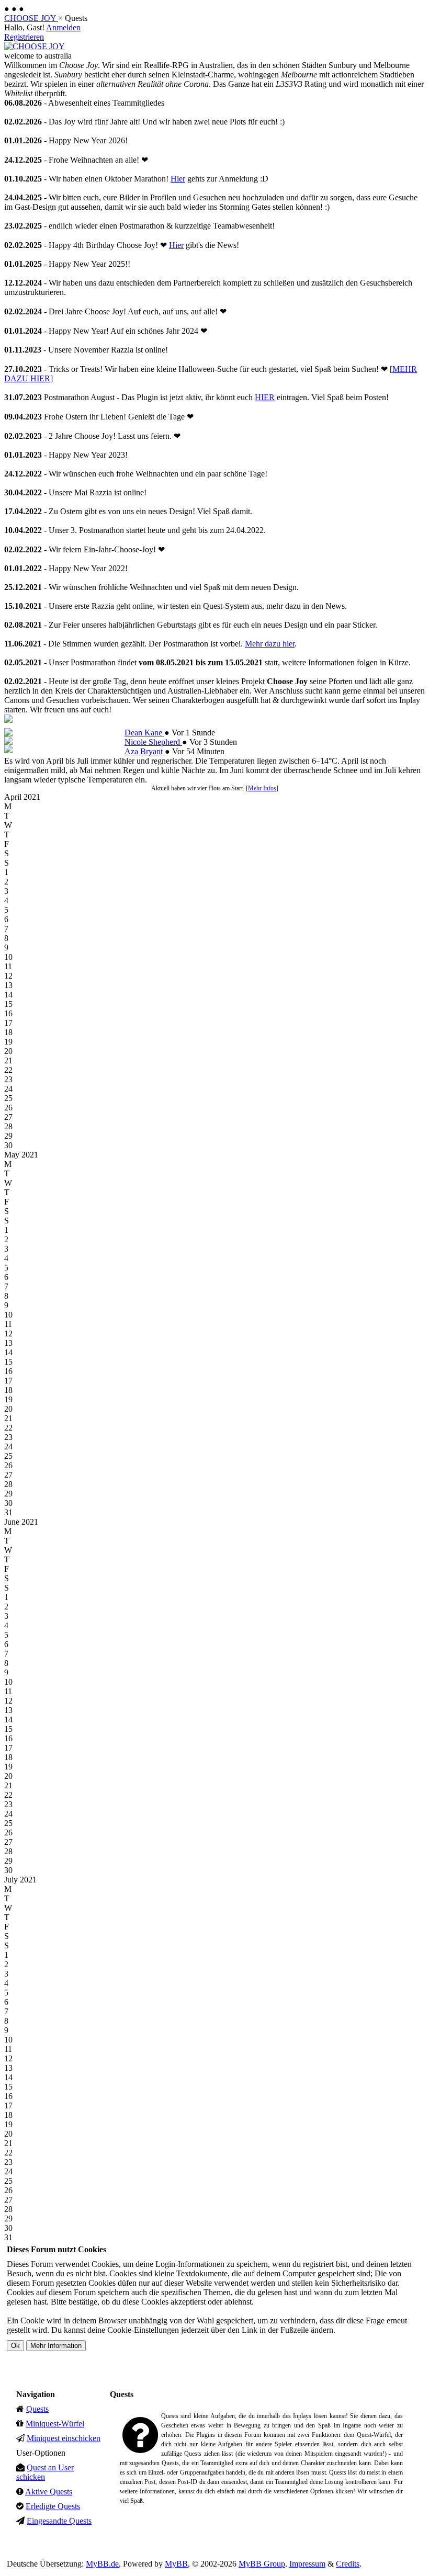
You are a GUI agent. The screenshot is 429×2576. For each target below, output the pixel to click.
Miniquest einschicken (64, 2438)
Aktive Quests (49, 2492)
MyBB (176, 2564)
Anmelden (63, 27)
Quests (37, 2409)
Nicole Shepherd (153, 742)
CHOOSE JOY (31, 18)
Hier (178, 179)
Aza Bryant (145, 751)
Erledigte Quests (53, 2506)
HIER (265, 397)
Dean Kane (144, 733)
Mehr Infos (262, 788)
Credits (348, 2564)
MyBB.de (102, 2564)
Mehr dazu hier (270, 644)
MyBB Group (262, 2564)
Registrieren (24, 37)
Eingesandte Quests (59, 2521)
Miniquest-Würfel (55, 2424)
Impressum (307, 2564)
